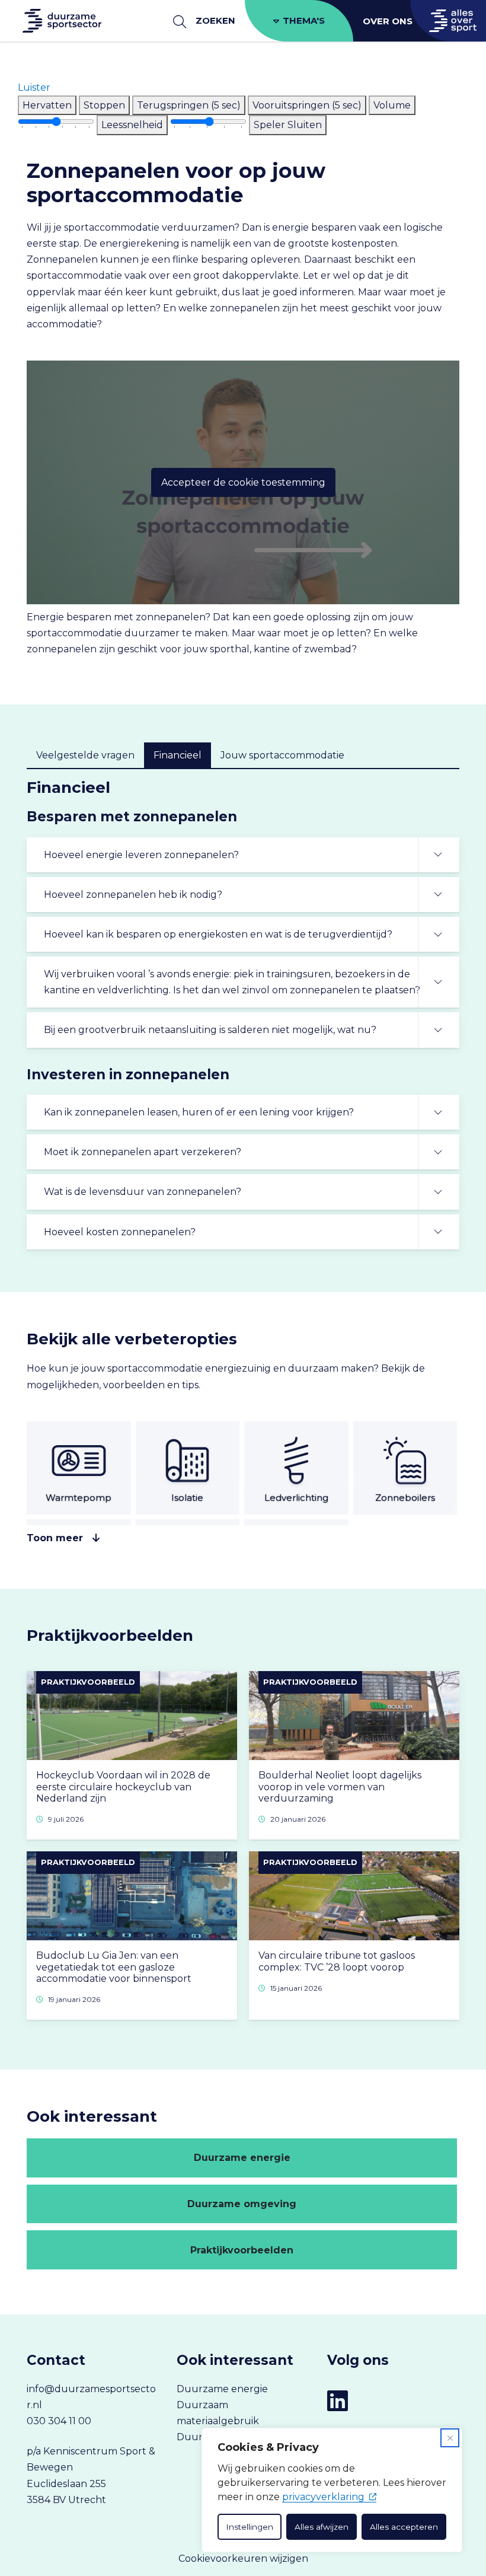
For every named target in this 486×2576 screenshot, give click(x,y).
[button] (34, 87)
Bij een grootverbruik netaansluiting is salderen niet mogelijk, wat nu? (210, 1030)
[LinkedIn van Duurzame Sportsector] (338, 2401)
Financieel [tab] (178, 755)
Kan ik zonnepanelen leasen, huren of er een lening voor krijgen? (199, 1112)
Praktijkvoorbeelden (242, 2250)
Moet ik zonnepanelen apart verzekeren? (143, 1152)
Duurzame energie (242, 2158)
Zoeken (215, 20)
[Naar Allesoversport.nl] (448, 21)
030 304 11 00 (59, 2421)
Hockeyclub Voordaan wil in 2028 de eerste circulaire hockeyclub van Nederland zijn (123, 1786)
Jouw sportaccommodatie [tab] (282, 755)
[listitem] (47, 105)
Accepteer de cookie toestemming (243, 482)
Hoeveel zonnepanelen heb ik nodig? (133, 895)
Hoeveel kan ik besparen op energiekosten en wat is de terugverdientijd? (218, 934)
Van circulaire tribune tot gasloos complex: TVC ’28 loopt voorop (337, 1961)
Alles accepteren (404, 2527)
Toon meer (55, 1538)
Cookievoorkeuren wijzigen (243, 2559)
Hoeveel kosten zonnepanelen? (120, 1232)
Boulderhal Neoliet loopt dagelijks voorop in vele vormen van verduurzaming (340, 1786)
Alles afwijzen (322, 2527)
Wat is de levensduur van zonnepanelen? (143, 1192)
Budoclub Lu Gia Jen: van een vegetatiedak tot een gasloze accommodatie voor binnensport (114, 1967)
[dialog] (332, 2490)
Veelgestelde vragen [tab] (85, 755)
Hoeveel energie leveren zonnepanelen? (141, 855)
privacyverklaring (323, 2497)
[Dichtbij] (450, 2438)
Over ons (388, 21)
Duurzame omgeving (242, 2204)
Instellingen (250, 2527)
